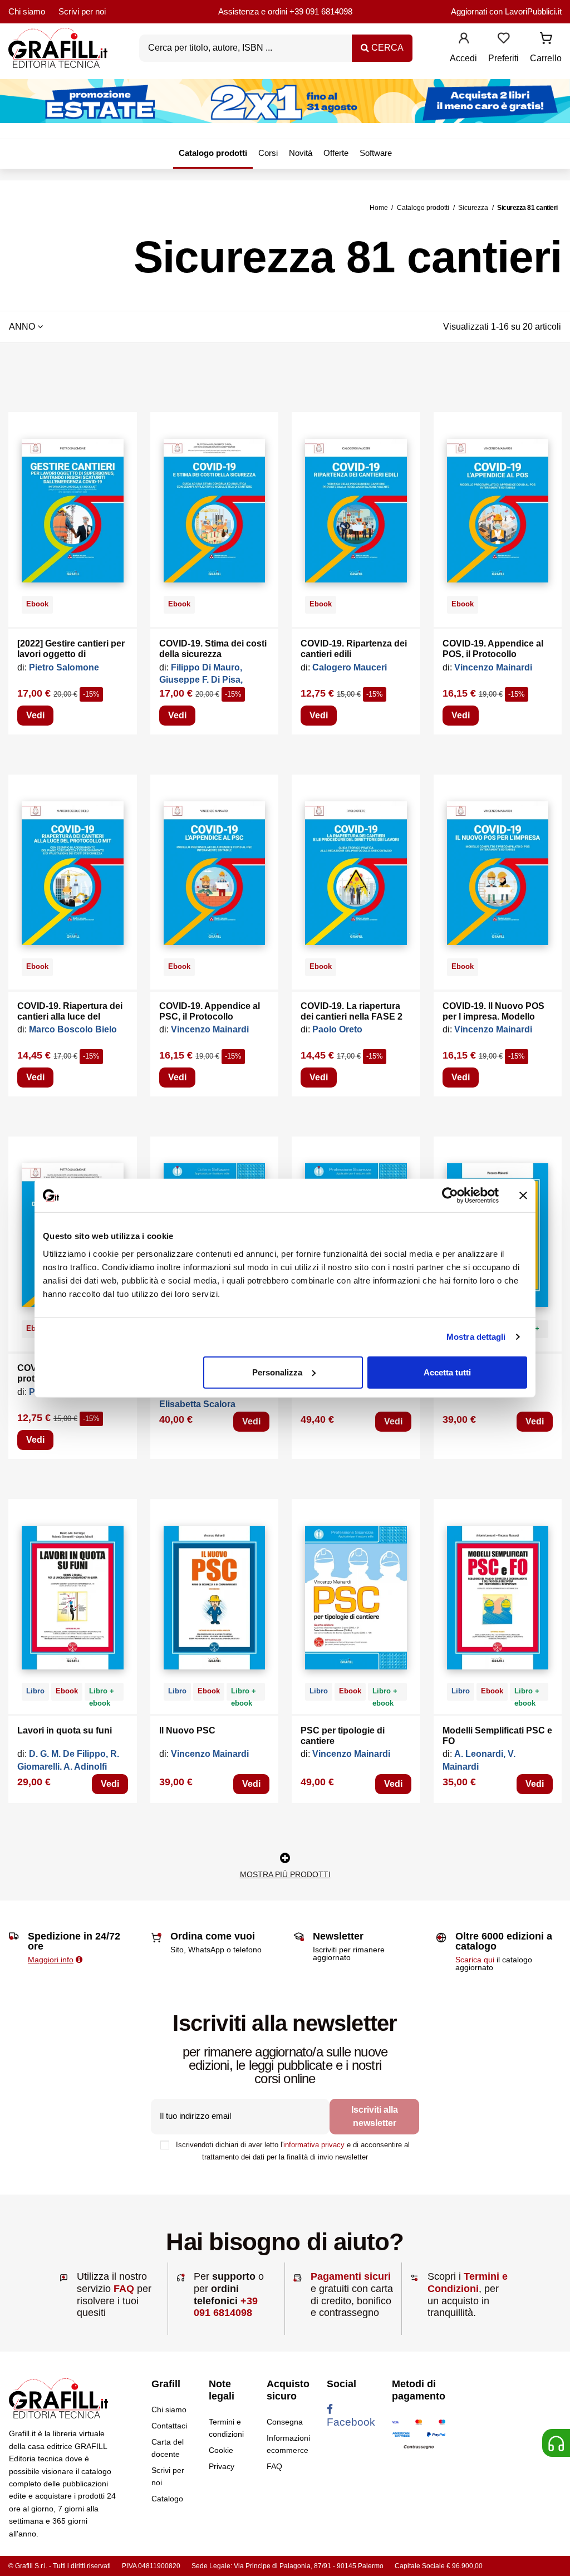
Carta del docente (168, 2448)
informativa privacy (314, 2145)
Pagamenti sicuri (351, 2276)
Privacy (222, 2466)
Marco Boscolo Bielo (73, 1029)
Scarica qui (475, 1960)
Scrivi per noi (82, 11)
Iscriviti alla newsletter (375, 2116)
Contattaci (169, 2426)
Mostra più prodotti (285, 1874)
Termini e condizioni (226, 2428)
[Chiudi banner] (523, 1196)
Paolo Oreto (337, 1029)
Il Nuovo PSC (187, 1730)
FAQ (124, 2289)
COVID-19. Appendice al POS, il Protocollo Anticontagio (493, 654)
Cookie (221, 2450)
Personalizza (277, 1372)
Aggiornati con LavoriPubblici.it (506, 11)
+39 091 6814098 (321, 11)
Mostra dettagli (476, 1337)
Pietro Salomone (64, 667)
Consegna (285, 2422)
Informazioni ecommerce (288, 2444)
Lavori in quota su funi (65, 1730)
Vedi (35, 715)
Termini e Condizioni (468, 2283)
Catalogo (167, 2499)
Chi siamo (27, 11)
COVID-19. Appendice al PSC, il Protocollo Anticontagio (210, 1017)
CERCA (386, 48)
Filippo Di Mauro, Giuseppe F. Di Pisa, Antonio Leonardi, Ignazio (214, 680)
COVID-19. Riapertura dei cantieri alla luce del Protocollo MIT (70, 1017)
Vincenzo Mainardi (493, 667)
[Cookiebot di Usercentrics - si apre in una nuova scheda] (450, 1196)
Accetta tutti (447, 1372)
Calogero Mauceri (350, 667)
